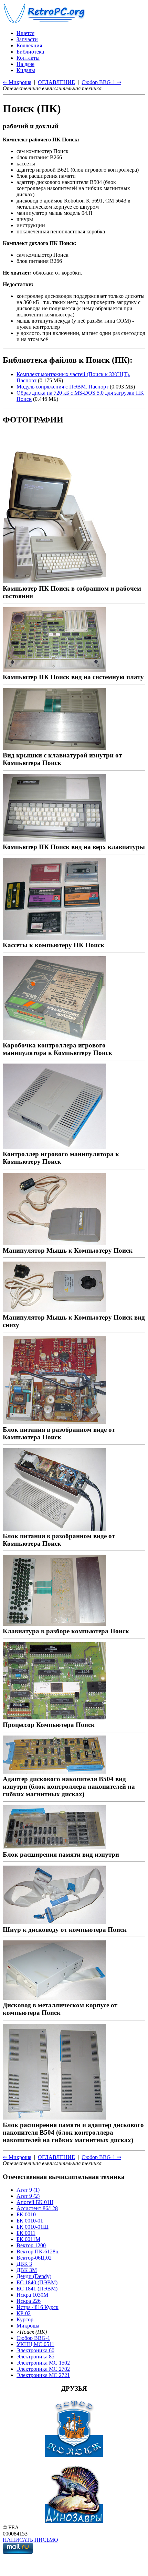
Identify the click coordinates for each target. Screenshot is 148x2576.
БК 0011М (28, 2239)
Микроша (28, 2326)
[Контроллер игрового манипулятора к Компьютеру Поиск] (54, 1146)
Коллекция (29, 45)
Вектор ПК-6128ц (38, 2252)
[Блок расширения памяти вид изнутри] (54, 1847)
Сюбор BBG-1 (33, 2338)
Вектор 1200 (31, 2245)
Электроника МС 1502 (43, 2363)
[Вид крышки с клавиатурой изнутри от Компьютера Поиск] (54, 748)
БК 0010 (26, 2214)
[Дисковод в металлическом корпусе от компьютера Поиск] (54, 1998)
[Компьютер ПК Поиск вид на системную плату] (54, 669)
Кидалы (26, 70)
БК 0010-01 (30, 2221)
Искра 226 (29, 2301)
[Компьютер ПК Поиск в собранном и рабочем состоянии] (54, 581)
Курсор (25, 2319)
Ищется (25, 33)
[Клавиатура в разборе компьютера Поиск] (54, 1623)
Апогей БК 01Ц (35, 2202)
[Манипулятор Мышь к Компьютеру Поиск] (54, 1243)
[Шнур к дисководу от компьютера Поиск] (54, 1922)
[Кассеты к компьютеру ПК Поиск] (54, 937)
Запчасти (27, 39)
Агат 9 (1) (28, 2190)
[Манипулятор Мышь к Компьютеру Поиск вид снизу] (54, 1310)
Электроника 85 (35, 2357)
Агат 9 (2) (28, 2196)
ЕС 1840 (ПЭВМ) (37, 2282)
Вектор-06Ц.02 (34, 2258)
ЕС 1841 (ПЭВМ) (37, 2289)
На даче (25, 64)
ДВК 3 (24, 2264)
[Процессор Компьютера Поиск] (54, 1717)
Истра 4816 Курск (38, 2307)
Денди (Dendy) (34, 2276)
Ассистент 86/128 (37, 2208)
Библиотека (30, 52)
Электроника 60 (35, 2350)
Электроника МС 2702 (43, 2369)
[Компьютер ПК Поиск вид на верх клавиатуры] (54, 839)
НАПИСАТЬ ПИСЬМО (30, 2540)
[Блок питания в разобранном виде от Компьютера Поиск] (54, 1422)
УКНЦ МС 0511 (35, 2344)
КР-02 (24, 2313)
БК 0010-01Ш (33, 2227)
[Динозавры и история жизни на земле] (74, 2521)
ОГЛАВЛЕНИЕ (56, 82)
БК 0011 (26, 2233)
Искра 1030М (32, 2295)
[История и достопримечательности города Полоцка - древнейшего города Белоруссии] (74, 2455)
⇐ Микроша (17, 82)
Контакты (28, 58)
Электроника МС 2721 (43, 2375)
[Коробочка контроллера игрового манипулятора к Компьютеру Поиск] (54, 1038)
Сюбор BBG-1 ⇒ (101, 82)
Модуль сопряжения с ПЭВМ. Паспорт (62, 387)
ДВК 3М (27, 2270)
